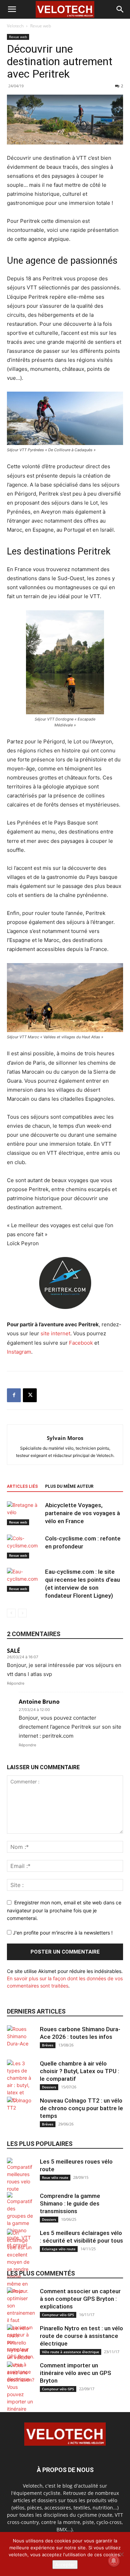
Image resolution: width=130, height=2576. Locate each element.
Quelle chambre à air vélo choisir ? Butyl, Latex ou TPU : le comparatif (80, 2071)
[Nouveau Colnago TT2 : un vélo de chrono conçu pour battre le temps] (21, 2111)
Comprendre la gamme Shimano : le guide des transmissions (70, 2203)
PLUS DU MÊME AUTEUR (69, 1486)
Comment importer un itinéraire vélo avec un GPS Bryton (76, 2373)
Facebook (81, 1343)
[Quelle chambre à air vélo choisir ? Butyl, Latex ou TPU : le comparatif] (21, 2081)
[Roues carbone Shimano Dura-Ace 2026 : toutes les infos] (21, 2039)
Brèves (48, 2045)
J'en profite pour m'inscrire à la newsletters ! (62, 1933)
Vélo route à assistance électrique (71, 2352)
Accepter (65, 2565)
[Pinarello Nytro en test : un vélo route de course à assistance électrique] (21, 2354)
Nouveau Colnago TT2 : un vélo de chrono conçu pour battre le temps (81, 2108)
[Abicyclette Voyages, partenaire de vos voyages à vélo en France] (24, 1513)
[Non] (121, 2554)
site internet (55, 1333)
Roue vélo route (55, 2177)
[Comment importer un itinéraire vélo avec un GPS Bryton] (21, 2402)
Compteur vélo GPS (58, 2315)
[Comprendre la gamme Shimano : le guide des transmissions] (21, 2220)
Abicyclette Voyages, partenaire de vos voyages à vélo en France (83, 1513)
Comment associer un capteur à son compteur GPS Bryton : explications (80, 2299)
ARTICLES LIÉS (22, 1486)
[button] (12, 9)
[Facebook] (14, 1395)
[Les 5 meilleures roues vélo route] (21, 2175)
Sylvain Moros (65, 1438)
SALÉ (14, 1651)
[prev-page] (11, 1613)
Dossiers (49, 2087)
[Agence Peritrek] (65, 1283)
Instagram (19, 1352)
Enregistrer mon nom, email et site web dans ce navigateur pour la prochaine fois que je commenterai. (64, 1910)
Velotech (15, 26)
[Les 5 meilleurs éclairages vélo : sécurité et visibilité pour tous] (21, 2262)
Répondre (16, 1683)
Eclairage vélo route (59, 2249)
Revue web (41, 26)
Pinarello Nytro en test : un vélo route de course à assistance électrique (81, 2336)
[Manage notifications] (114, 2561)
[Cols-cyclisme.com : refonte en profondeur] (24, 1547)
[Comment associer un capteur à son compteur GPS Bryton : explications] (21, 2324)
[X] (30, 1395)
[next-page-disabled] (22, 1613)
